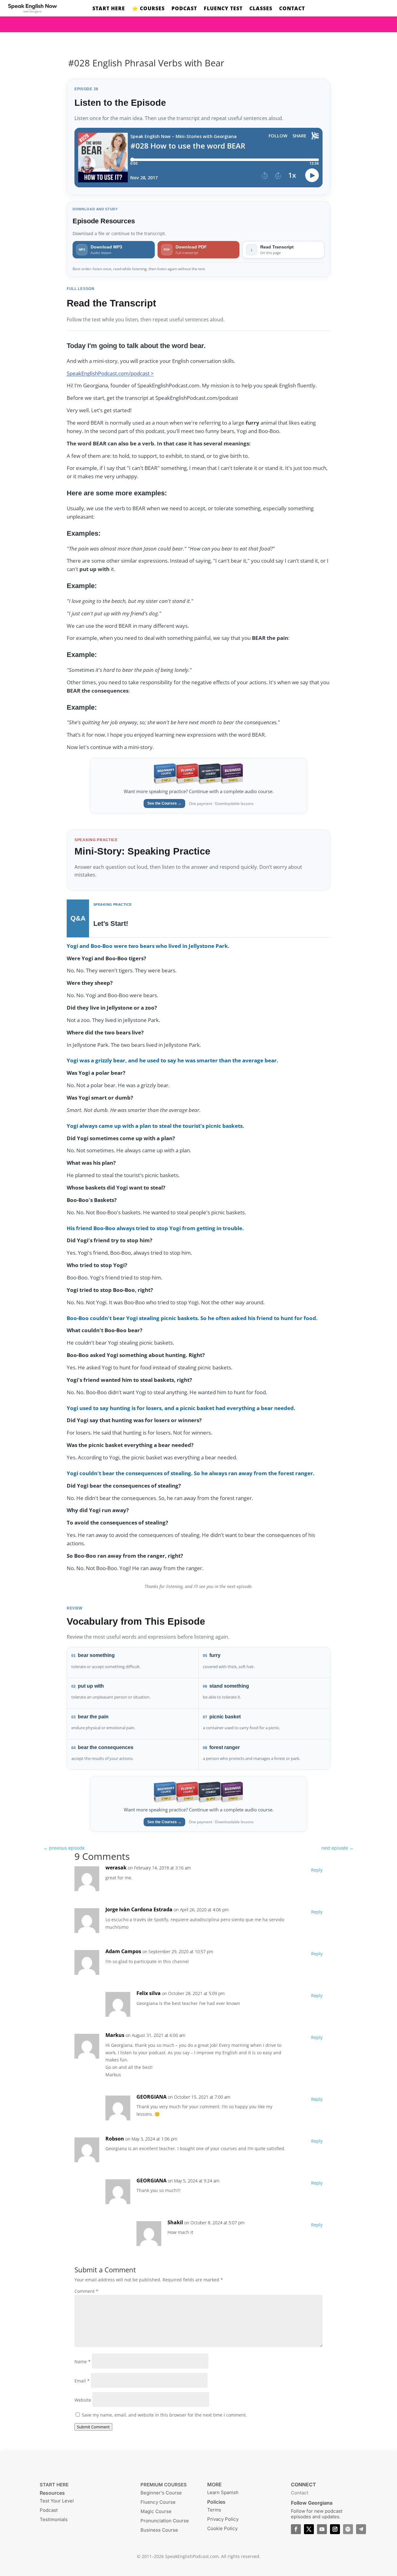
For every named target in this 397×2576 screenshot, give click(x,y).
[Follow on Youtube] (322, 2529)
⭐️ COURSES (148, 9)
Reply (317, 1870)
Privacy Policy (223, 2519)
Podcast (49, 2510)
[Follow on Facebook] (296, 2529)
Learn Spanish (223, 2492)
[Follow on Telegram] (361, 2529)
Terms (214, 2510)
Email (82, 2381)
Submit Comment (93, 2427)
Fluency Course (158, 2502)
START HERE (109, 9)
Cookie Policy (222, 2528)
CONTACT (292, 9)
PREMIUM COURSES (164, 2485)
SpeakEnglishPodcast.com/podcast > (110, 373)
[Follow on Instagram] (335, 2529)
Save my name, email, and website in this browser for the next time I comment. (164, 2415)
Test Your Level (57, 2501)
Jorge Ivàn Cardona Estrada (139, 1909)
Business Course (159, 2530)
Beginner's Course (161, 2493)
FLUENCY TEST (223, 9)
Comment (86, 2291)
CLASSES (261, 9)
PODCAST (184, 9)
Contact (300, 2493)
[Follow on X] (309, 2529)
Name (83, 2362)
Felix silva (149, 1993)
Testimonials (54, 2519)
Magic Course (156, 2511)
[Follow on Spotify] (348, 2529)
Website (83, 2400)
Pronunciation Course (165, 2521)
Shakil (175, 2222)
